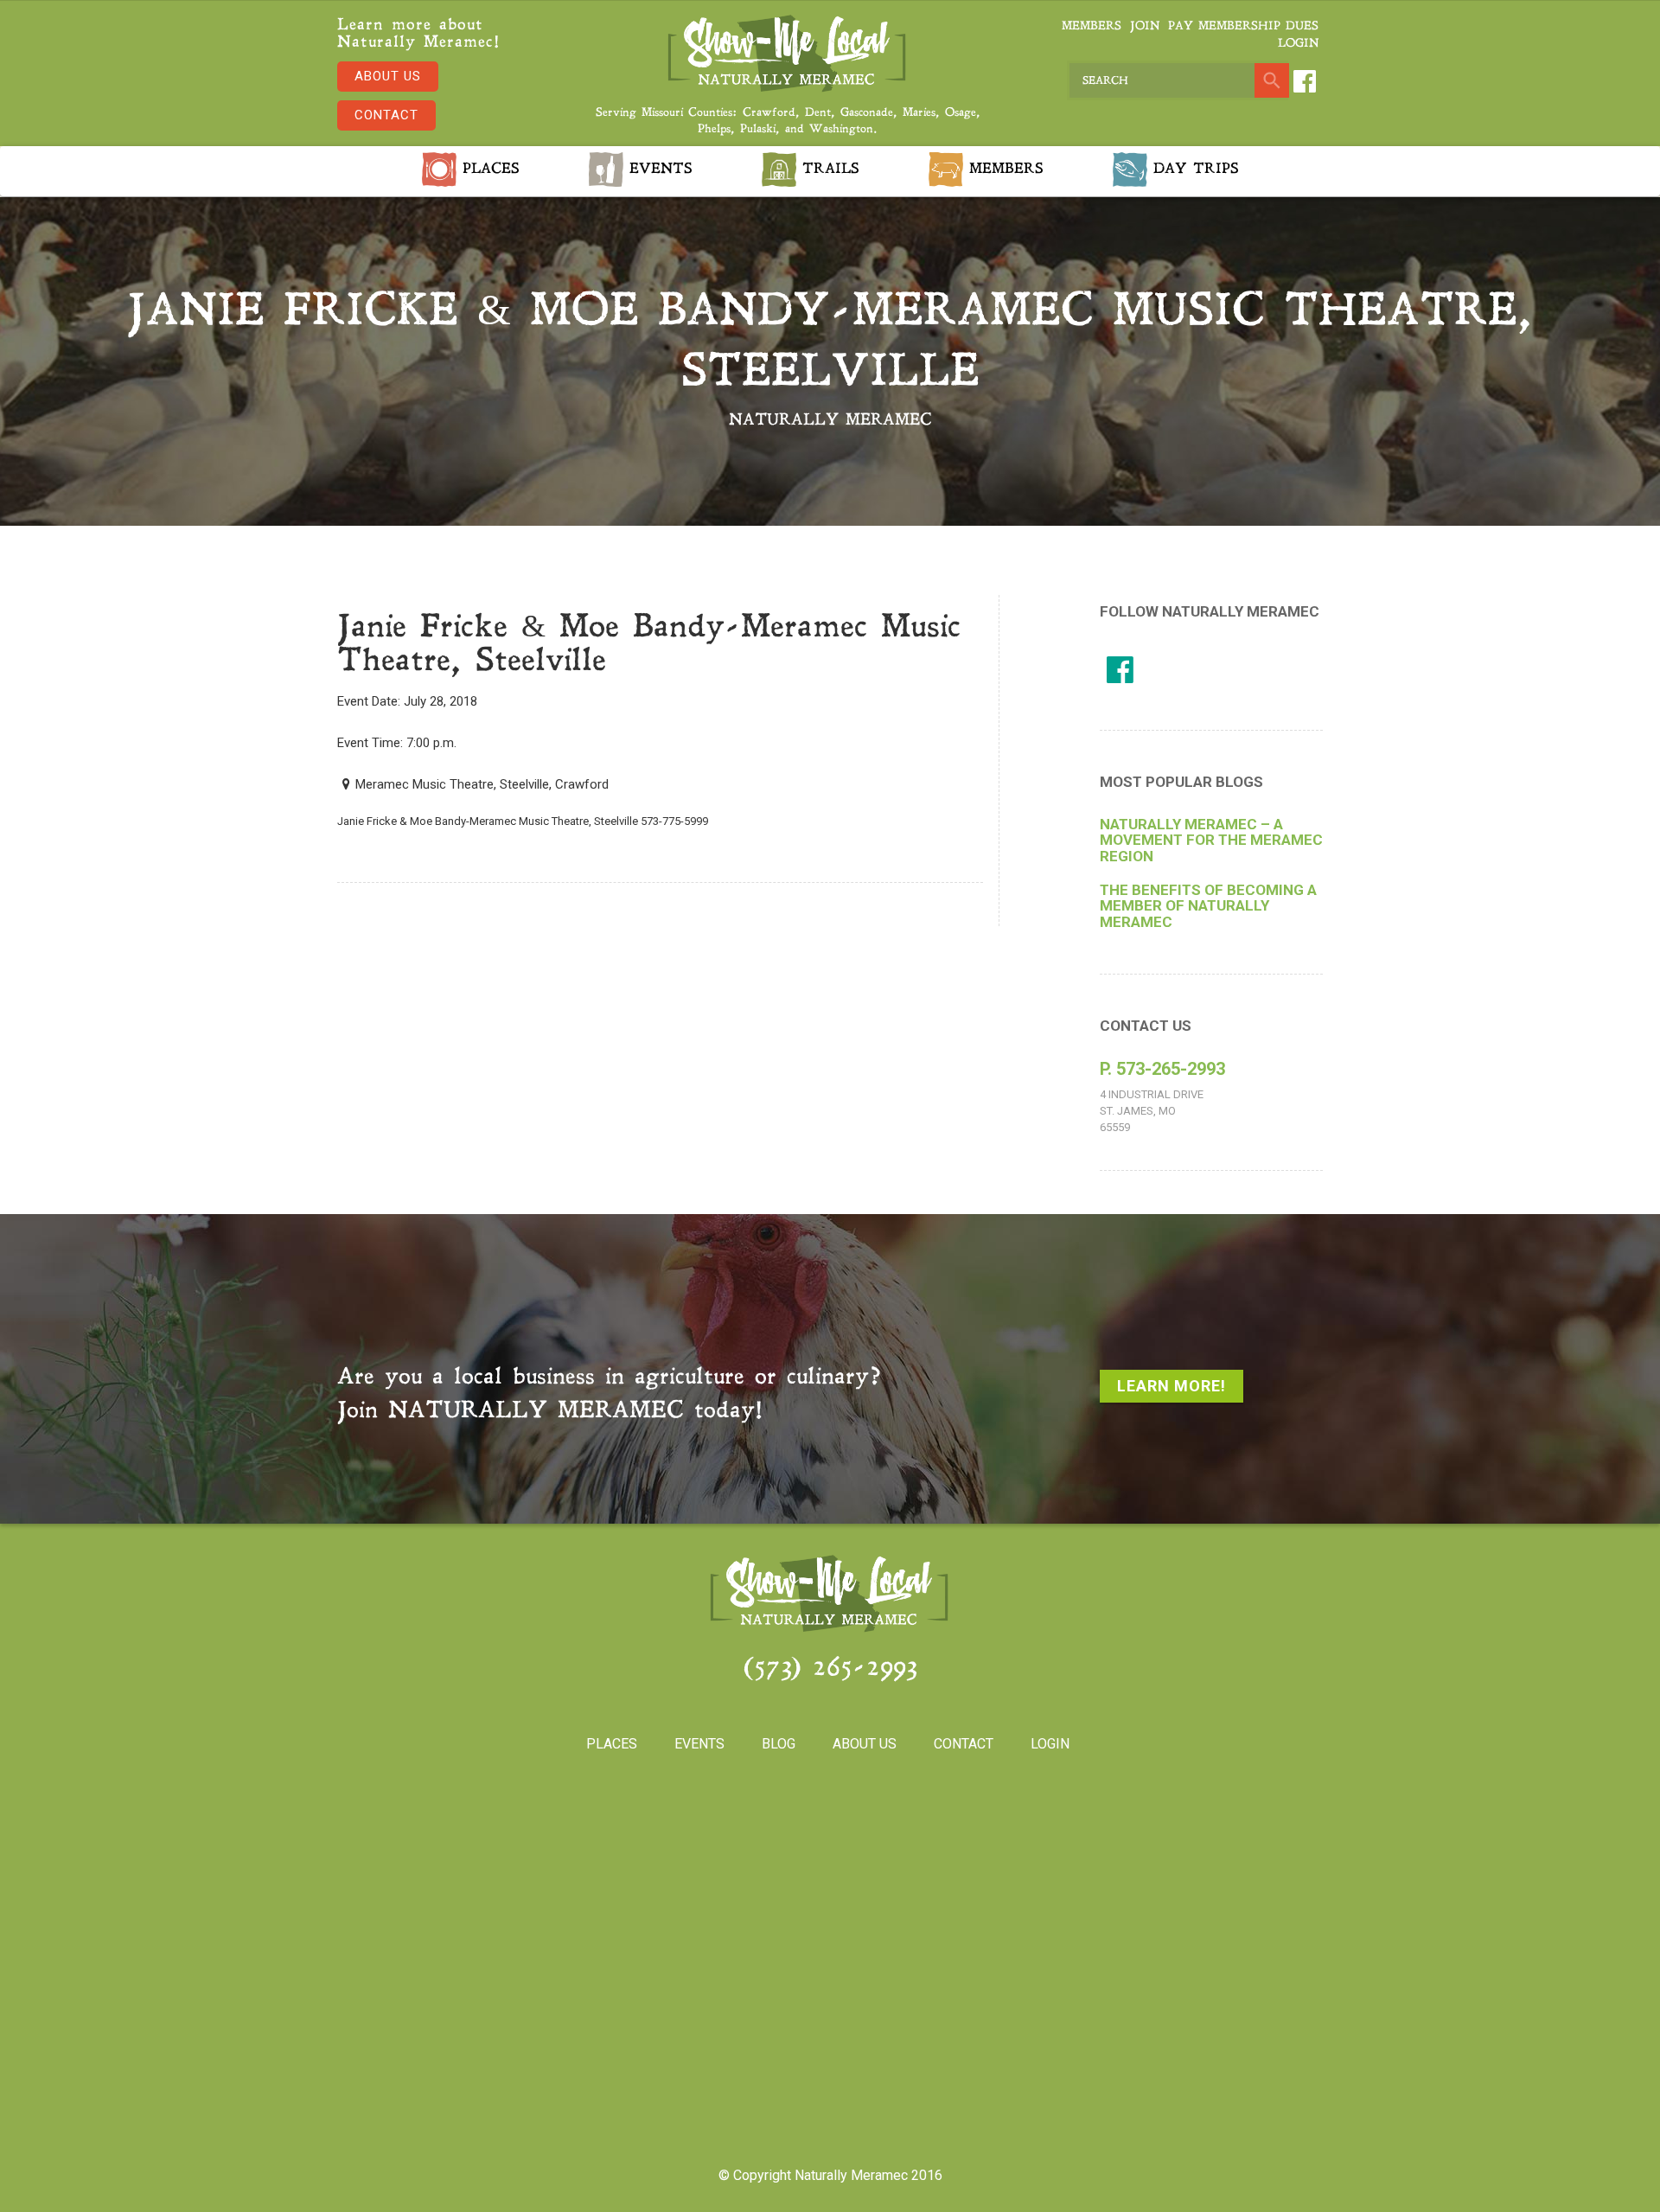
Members (1092, 26)
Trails (828, 169)
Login (1298, 44)
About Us (388, 76)
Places (488, 169)
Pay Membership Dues (1243, 26)
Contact (386, 115)
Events (658, 169)
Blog (779, 1744)
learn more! (1172, 1386)
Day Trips (1193, 169)
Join (1145, 26)
